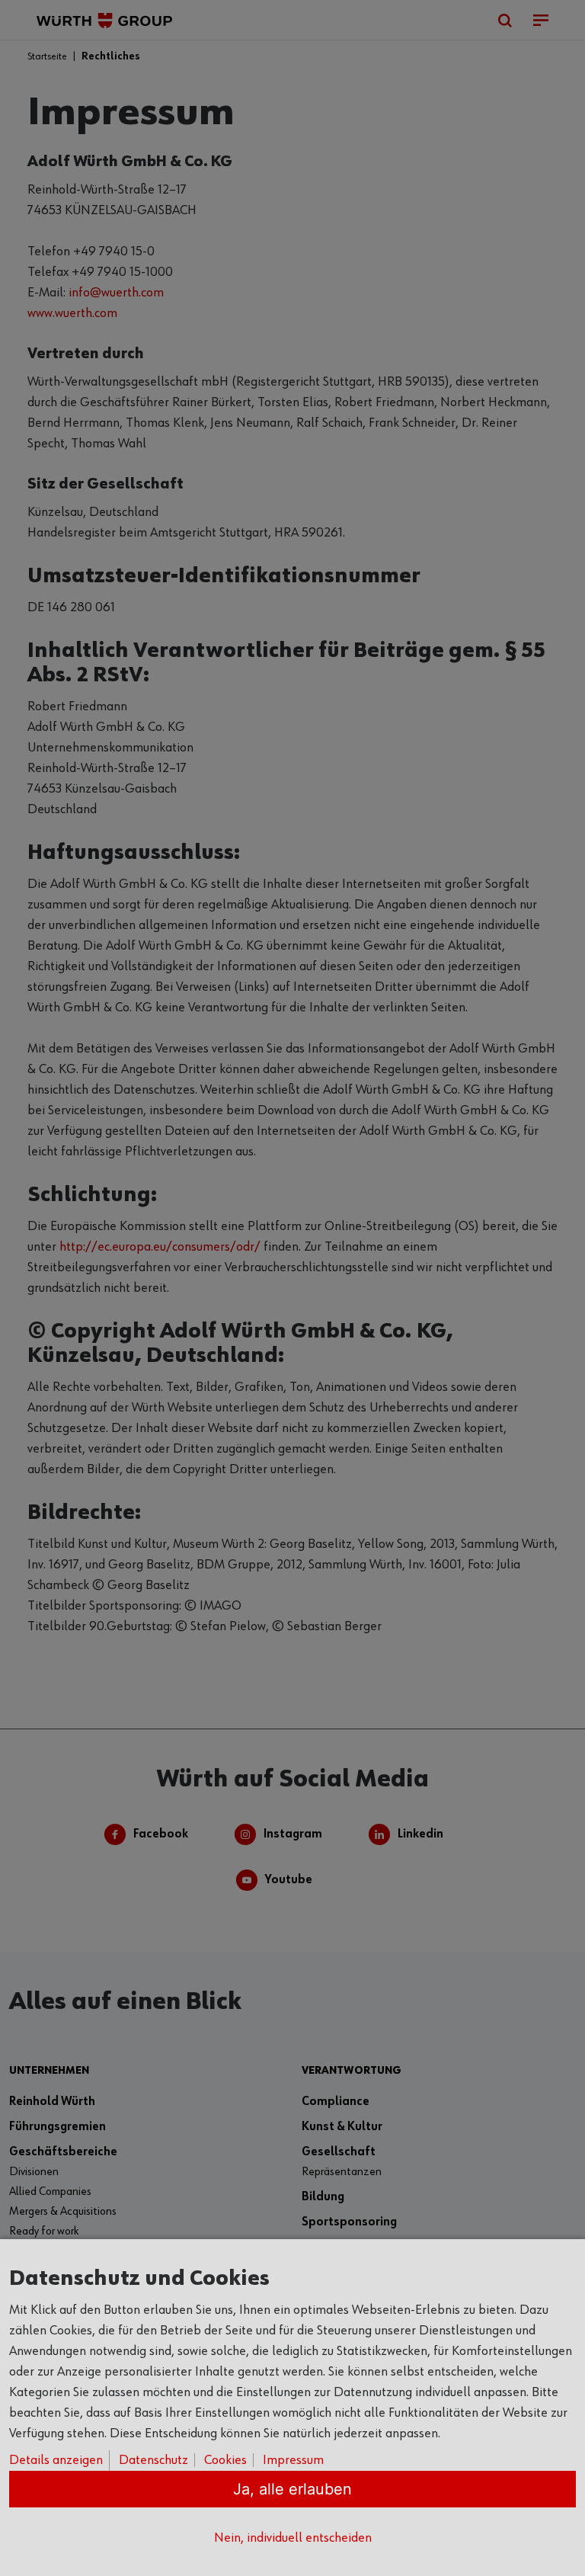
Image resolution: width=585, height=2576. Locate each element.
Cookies (225, 2460)
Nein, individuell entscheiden (293, 2538)
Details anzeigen (56, 2460)
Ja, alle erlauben (292, 2489)
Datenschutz (153, 2460)
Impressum (293, 2460)
